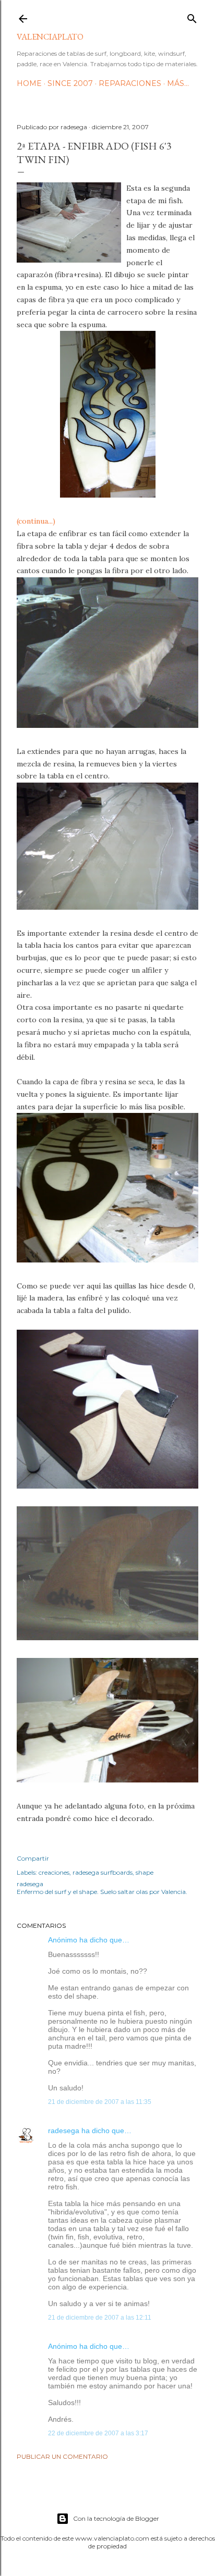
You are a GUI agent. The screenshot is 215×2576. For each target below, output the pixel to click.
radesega (64, 2131)
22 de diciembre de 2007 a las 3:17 (98, 2433)
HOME (29, 83)
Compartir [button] (33, 1858)
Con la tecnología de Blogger (116, 2518)
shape (145, 1872)
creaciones (54, 1872)
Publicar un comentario (62, 2456)
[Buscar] (192, 16)
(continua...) (36, 521)
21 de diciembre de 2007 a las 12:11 (100, 2318)
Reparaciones (130, 83)
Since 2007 (70, 83)
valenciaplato (50, 37)
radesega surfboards (103, 1872)
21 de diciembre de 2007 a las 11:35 (100, 2102)
